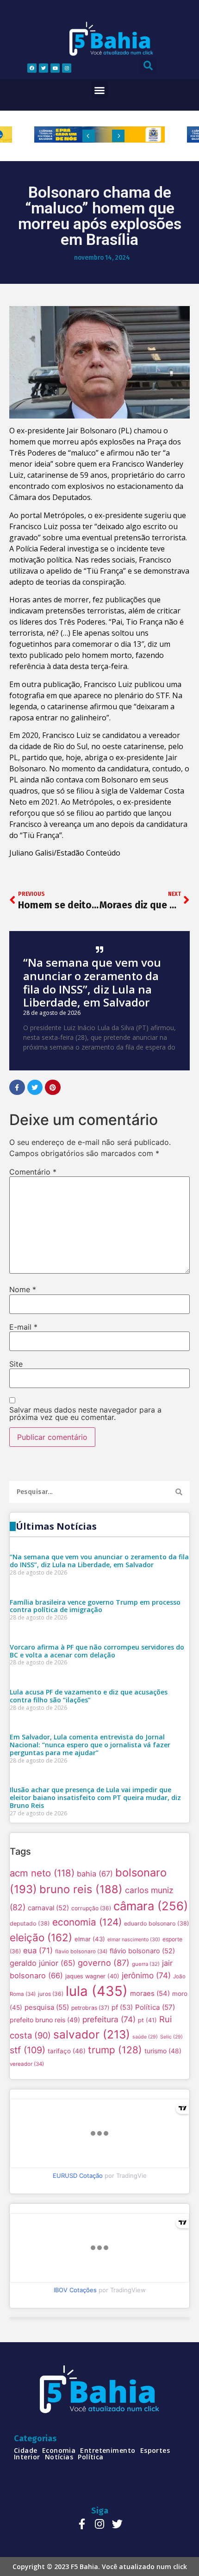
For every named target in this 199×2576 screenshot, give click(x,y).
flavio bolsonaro (81, 1951)
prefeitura (109, 2019)
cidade (26, 2451)
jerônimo (146, 1975)
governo (104, 1963)
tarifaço (67, 2051)
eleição (41, 1937)
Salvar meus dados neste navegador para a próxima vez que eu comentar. (85, 1413)
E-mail (23, 1327)
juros (51, 1994)
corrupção (91, 1908)
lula (97, 1991)
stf (28, 2050)
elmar (90, 1939)
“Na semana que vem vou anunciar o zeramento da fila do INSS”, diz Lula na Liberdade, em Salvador (92, 982)
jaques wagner (92, 1976)
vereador (27, 2064)
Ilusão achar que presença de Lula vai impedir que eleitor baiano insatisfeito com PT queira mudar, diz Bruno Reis (95, 1798)
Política (155, 2007)
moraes (150, 1994)
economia (87, 1922)
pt (147, 2020)
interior (27, 2457)
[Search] (179, 1492)
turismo (163, 2051)
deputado (30, 1923)
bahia (95, 1874)
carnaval (48, 1908)
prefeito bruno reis (45, 2020)
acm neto (42, 1873)
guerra (146, 1964)
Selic (171, 2037)
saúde (145, 2037)
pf (122, 2007)
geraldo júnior (43, 1963)
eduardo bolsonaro (157, 1923)
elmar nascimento (134, 1940)
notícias (59, 2457)
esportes (155, 2451)
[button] (99, 90)
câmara (151, 1906)
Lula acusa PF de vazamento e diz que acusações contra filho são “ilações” (89, 1696)
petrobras (90, 2008)
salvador (92, 2034)
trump (115, 2050)
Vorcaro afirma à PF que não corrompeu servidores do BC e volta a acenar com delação (97, 1651)
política (91, 2457)
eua (38, 1951)
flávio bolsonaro (142, 1951)
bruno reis (81, 1889)
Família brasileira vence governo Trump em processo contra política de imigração (95, 1606)
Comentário (33, 1172)
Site (16, 1364)
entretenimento (108, 2451)
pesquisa (47, 2007)
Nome (23, 1289)
